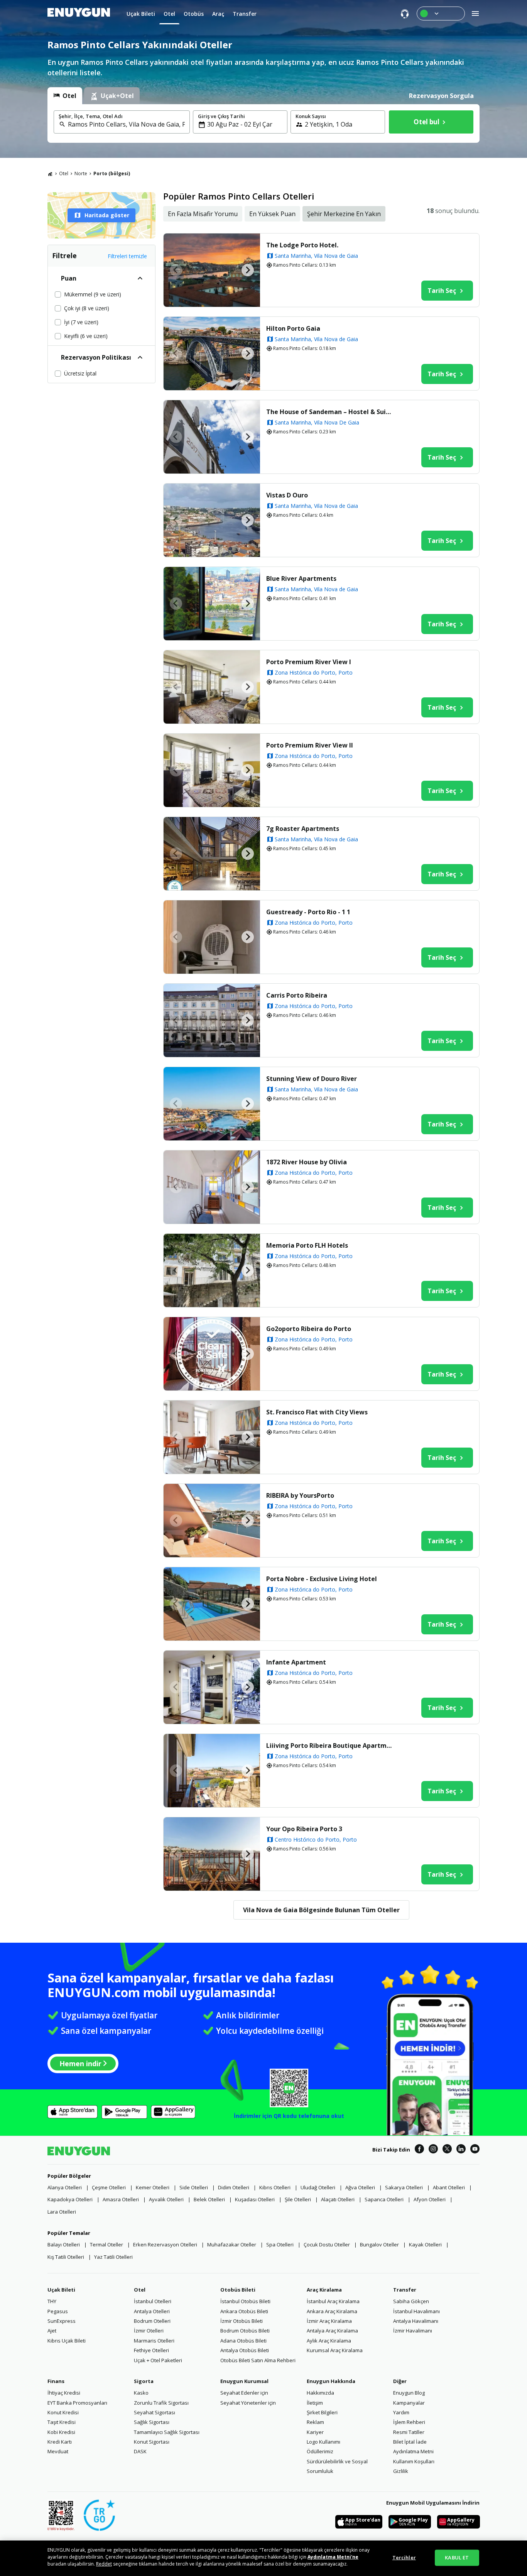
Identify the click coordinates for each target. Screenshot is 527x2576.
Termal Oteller (106, 2244)
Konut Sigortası (152, 2442)
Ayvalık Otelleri (166, 2199)
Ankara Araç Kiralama (332, 2311)
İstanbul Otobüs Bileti (245, 2301)
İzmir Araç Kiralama (329, 2321)
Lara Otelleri (62, 2212)
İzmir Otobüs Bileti (242, 2321)
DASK (140, 2451)
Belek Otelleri (209, 2199)
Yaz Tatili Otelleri (113, 2257)
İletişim (315, 2403)
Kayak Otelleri (425, 2244)
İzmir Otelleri (149, 2331)
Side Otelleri (194, 2187)
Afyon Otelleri (430, 2199)
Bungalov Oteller (379, 2244)
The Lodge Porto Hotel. (302, 245)
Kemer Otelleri (153, 2187)
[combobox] (126, 124)
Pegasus (58, 2311)
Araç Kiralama (324, 2290)
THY (52, 2301)
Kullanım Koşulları (414, 2461)
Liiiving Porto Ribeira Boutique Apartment (330, 1746)
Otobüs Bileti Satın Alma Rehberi (258, 2360)
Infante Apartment (296, 1662)
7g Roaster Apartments (303, 829)
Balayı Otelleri (64, 2244)
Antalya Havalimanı (416, 2321)
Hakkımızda (320, 2393)
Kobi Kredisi (61, 2432)
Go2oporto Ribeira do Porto (309, 1329)
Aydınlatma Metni (413, 2451)
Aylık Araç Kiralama (329, 2341)
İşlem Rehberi (409, 2422)
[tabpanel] (263, 123)
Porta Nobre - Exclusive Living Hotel (322, 1579)
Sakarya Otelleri (404, 2187)
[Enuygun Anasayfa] (79, 14)
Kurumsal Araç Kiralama (335, 2350)
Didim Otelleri (234, 2187)
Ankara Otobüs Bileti (244, 2311)
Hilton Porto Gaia (293, 328)
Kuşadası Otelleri (255, 2199)
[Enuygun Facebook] (419, 2150)
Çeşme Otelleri (109, 2187)
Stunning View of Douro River (312, 1079)
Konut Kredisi (63, 2412)
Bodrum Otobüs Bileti (245, 2331)
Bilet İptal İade (410, 2442)
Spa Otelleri (280, 2244)
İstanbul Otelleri (153, 2301)
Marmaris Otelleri (154, 2341)
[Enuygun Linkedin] (461, 2150)
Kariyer (315, 2432)
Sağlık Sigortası (152, 2422)
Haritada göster (107, 215)
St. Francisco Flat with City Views (317, 1412)
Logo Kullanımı (323, 2442)
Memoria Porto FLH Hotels (307, 1245)
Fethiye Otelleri (151, 2350)
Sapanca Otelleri (384, 2199)
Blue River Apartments (301, 578)
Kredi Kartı (60, 2442)
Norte (81, 173)
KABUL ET (457, 2557)
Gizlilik (401, 2471)
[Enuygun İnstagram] (433, 2150)
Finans (56, 2381)
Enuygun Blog (409, 2393)
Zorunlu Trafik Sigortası (161, 2403)
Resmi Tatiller (409, 2432)
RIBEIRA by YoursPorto (300, 1495)
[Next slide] (248, 270)
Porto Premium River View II (310, 745)
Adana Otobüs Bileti (243, 2341)
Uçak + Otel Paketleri (158, 2360)
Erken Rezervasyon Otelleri (165, 2244)
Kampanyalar (409, 2403)
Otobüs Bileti (238, 2290)
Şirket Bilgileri (322, 2412)
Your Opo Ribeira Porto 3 (304, 1829)
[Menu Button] (441, 14)
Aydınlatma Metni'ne (333, 2557)
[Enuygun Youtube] (475, 2150)
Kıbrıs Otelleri (275, 2187)
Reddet (104, 2564)
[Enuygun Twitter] (447, 2150)
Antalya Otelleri (152, 2311)
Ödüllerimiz (320, 2451)
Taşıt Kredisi (62, 2422)
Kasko (141, 2393)
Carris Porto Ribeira (297, 995)
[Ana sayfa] (50, 174)
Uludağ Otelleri (318, 2187)
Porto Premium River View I (309, 662)
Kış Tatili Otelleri (66, 2257)
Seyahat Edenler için (244, 2393)
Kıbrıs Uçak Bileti (67, 2341)
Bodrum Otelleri (152, 2321)
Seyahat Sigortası (155, 2412)
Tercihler (404, 2557)
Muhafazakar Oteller (232, 2244)
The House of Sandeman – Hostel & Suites (330, 412)
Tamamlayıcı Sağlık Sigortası (167, 2432)
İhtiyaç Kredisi (64, 2393)
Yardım (401, 2412)
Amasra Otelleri (121, 2199)
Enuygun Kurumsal (244, 2381)
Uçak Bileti (61, 2290)
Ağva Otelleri (360, 2187)
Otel (64, 173)
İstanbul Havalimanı (416, 2311)
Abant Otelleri (449, 2187)
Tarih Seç (442, 291)
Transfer (405, 2290)
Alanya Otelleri (65, 2187)
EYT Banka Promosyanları (77, 2403)
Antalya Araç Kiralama (332, 2331)
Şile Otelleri (298, 2199)
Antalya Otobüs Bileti (245, 2350)
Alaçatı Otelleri (338, 2199)
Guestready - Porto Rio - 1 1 (308, 912)
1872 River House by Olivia (307, 1162)
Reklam (315, 2422)
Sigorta (144, 2381)
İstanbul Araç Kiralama (333, 2301)
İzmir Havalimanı (413, 2331)
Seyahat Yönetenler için (248, 2403)
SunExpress (62, 2321)
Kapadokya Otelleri (70, 2199)
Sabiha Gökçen (411, 2301)
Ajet (52, 2331)
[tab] (65, 96)
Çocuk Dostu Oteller (327, 2244)
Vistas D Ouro (287, 495)
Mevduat (58, 2451)
